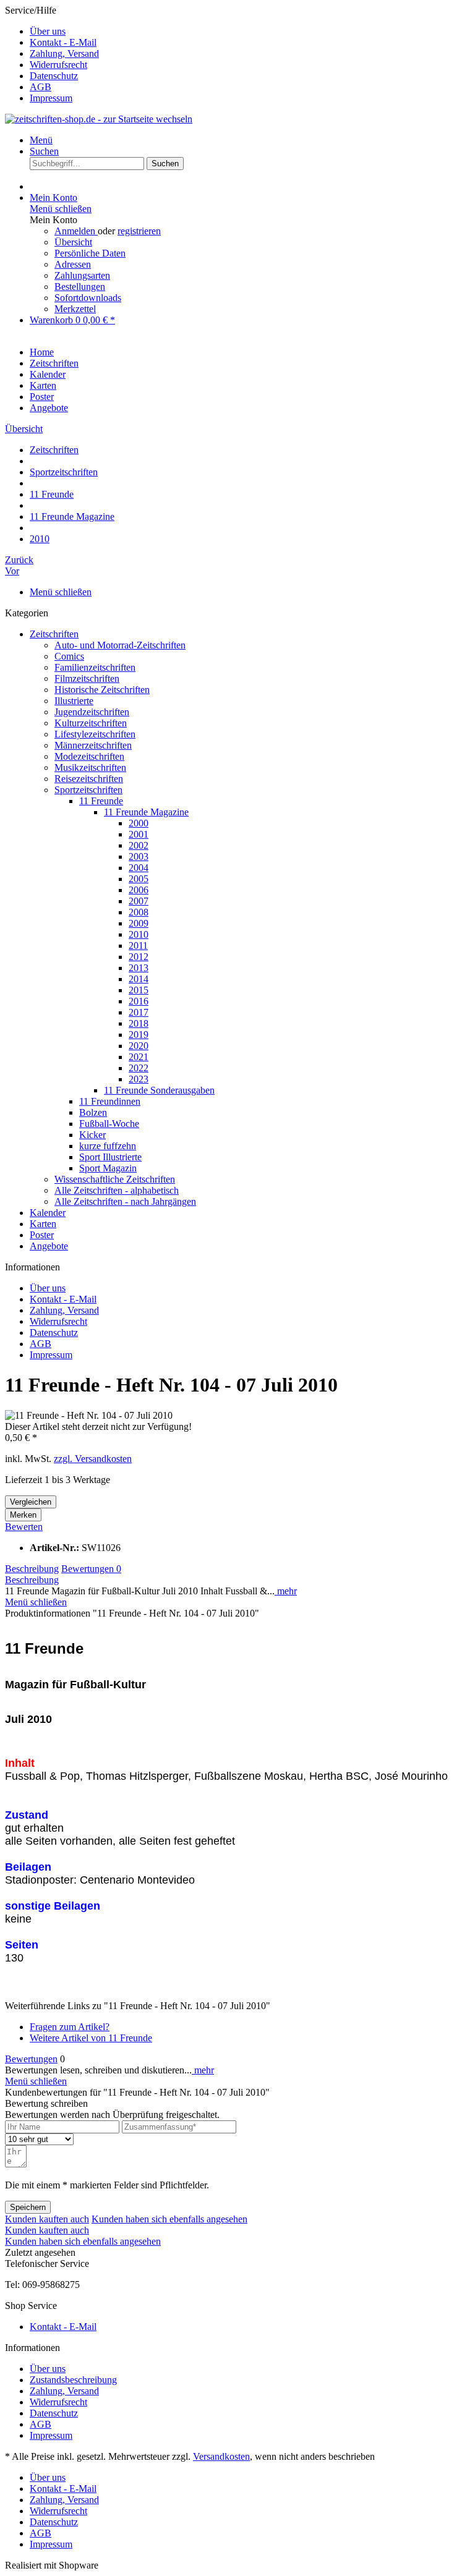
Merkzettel (75, 309)
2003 (139, 857)
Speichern (28, 2207)
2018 (139, 1023)
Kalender (48, 1213)
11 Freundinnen (110, 1101)
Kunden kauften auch (47, 2219)
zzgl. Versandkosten (93, 1459)
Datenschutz (54, 76)
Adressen (73, 264)
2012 (139, 957)
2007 (139, 901)
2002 (139, 845)
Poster (42, 1235)
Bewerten (24, 1527)
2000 (139, 823)
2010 (139, 934)
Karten (43, 1224)
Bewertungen (91, 1569)
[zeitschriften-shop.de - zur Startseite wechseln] (99, 119)
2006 (139, 890)
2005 (139, 879)
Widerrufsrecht (58, 65)
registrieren (139, 231)
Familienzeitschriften (95, 667)
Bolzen (93, 1112)
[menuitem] (250, 32)
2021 (139, 1057)
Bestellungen (80, 287)
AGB (41, 87)
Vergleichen (31, 1502)
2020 (139, 1046)
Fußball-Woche (109, 1124)
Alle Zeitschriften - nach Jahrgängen (125, 1201)
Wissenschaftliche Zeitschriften (115, 1179)
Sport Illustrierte (110, 1157)
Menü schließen (61, 209)
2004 (139, 868)
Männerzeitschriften (93, 745)
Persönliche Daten (90, 253)
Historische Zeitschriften (102, 690)
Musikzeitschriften (90, 767)
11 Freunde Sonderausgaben (159, 1090)
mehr (286, 1591)
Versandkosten (221, 2456)
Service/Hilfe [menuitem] (52, 54)
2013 (139, 968)
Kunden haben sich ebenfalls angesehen (169, 2219)
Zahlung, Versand (64, 53)
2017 (139, 1012)
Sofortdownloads (88, 298)
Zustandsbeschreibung (73, 2380)
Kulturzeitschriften (91, 723)
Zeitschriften (54, 634)
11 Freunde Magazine (146, 812)
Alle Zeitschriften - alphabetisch (117, 1190)
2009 (139, 923)
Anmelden (76, 231)
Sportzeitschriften (88, 790)
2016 (139, 1001)
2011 (138, 946)
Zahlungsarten (82, 275)
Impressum (51, 98)
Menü (41, 140)
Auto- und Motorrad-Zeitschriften (120, 645)
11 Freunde (101, 801)
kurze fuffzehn (108, 1146)
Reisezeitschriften (89, 779)
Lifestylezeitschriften (95, 734)
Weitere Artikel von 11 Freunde (91, 2038)
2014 (139, 979)
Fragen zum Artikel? (70, 2027)
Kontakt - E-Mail (63, 42)
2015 (139, 990)
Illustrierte (74, 701)
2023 (139, 1079)
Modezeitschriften (89, 756)
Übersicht (73, 242)
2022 (139, 1068)
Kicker (92, 1135)
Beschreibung (32, 1569)
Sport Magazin (108, 1168)
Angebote (49, 1246)
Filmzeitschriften (87, 678)
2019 (139, 1035)
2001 (139, 834)
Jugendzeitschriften (92, 712)
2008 (139, 912)
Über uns (48, 31)
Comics (69, 656)
